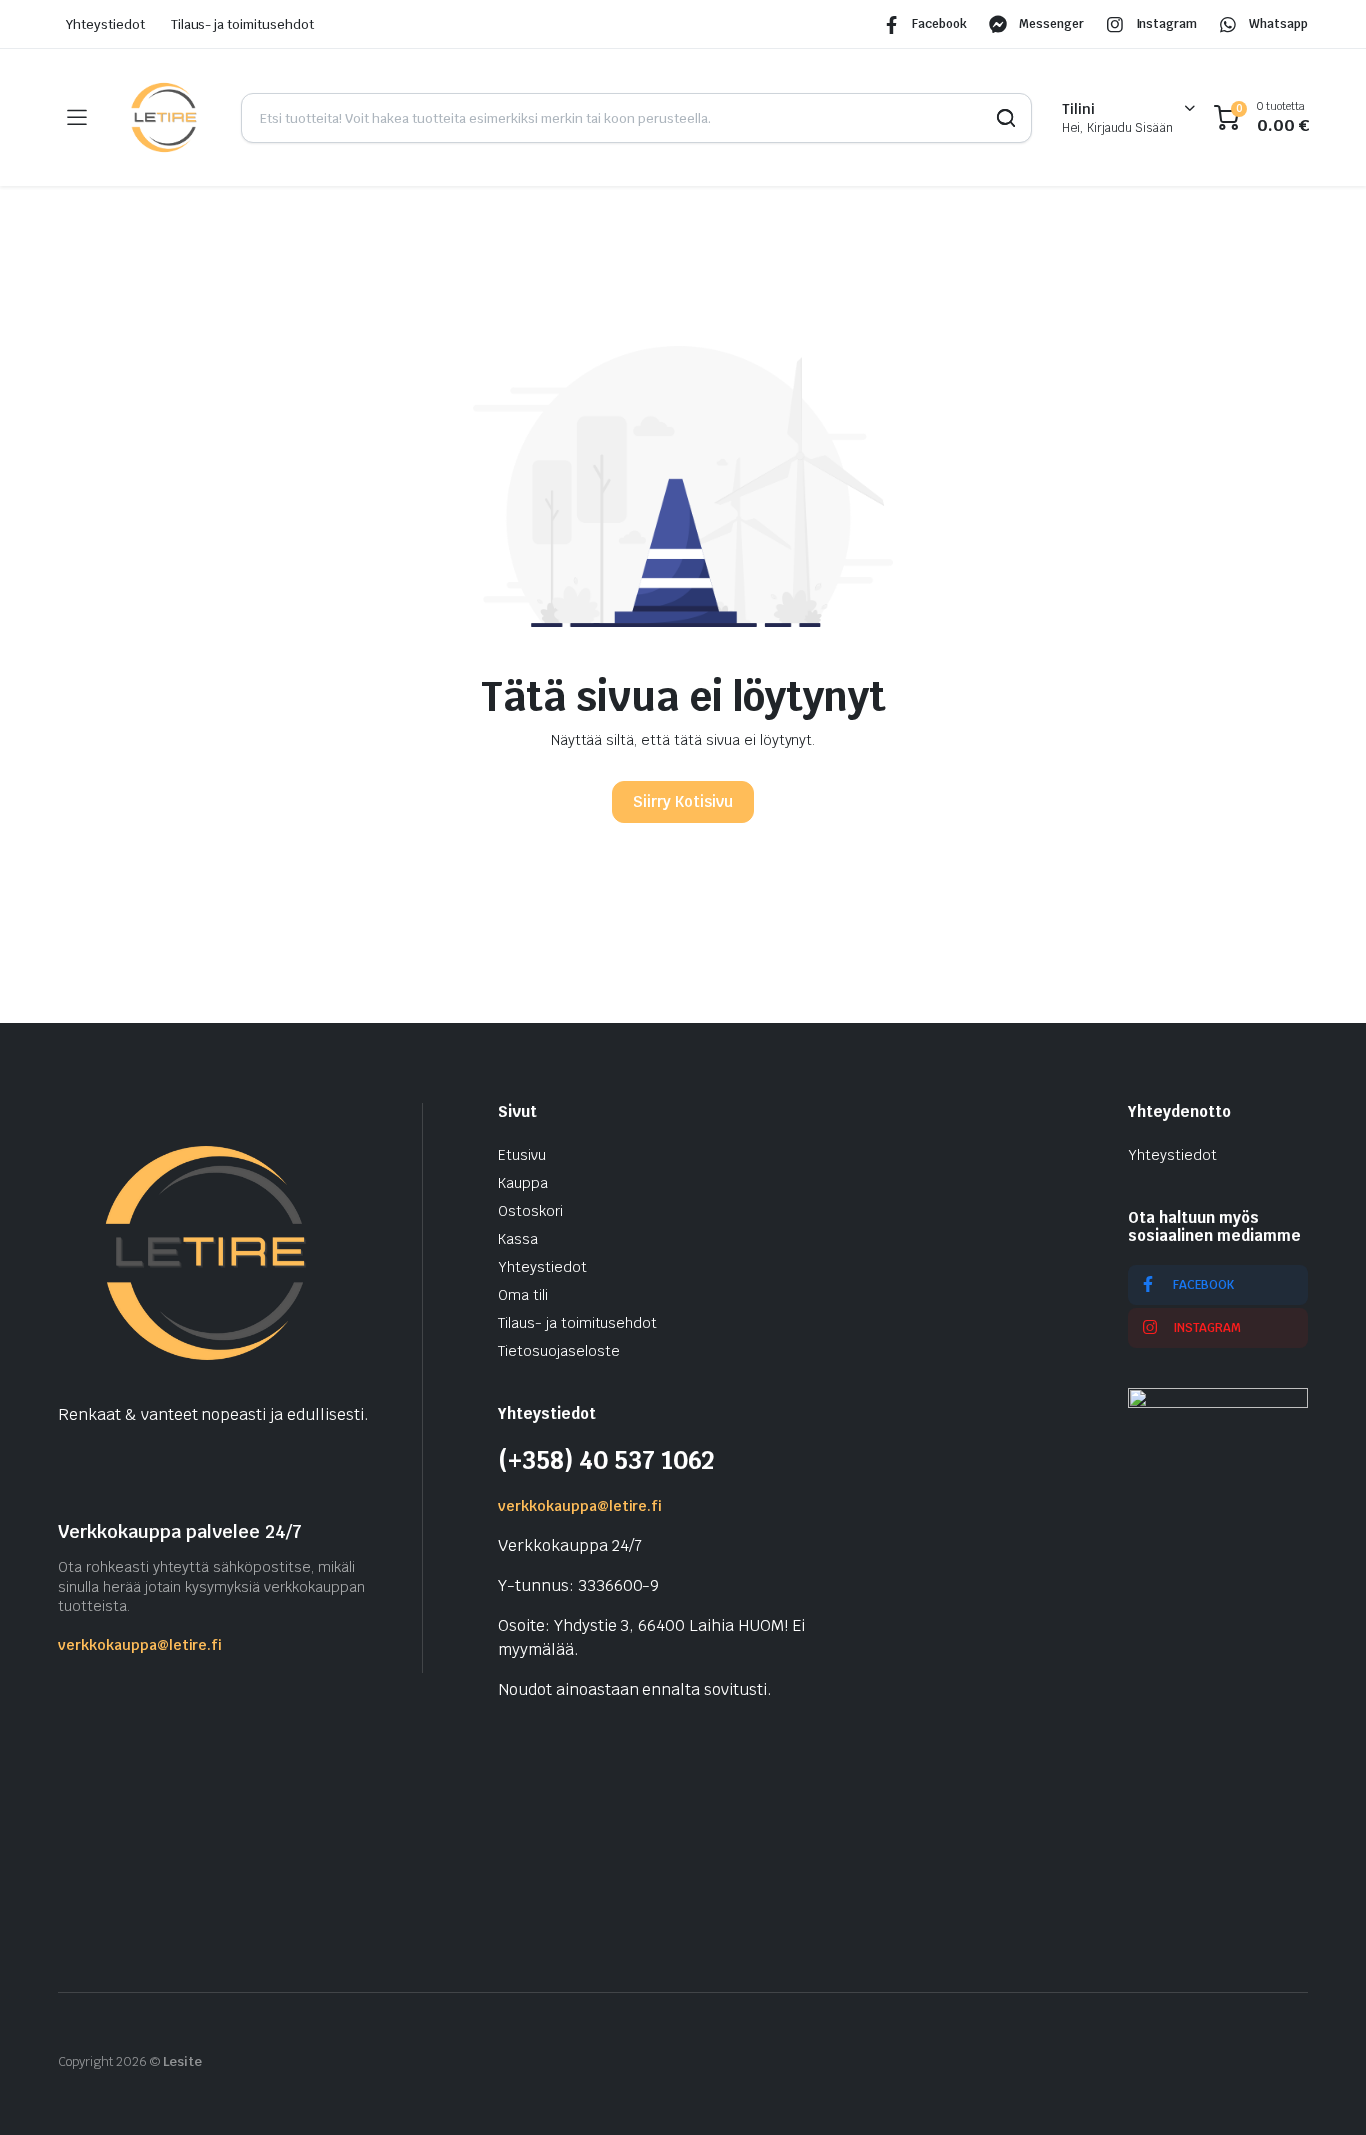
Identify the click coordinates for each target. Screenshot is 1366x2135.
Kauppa (523, 1183)
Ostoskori (530, 1211)
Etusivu (522, 1155)
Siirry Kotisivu (683, 801)
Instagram (1167, 24)
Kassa (518, 1239)
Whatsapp (1278, 24)
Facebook (939, 24)
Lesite (183, 2061)
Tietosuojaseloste (559, 1351)
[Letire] (163, 117)
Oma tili (523, 1295)
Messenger (1051, 24)
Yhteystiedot (105, 24)
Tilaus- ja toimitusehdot (242, 24)
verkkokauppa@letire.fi (140, 1645)
